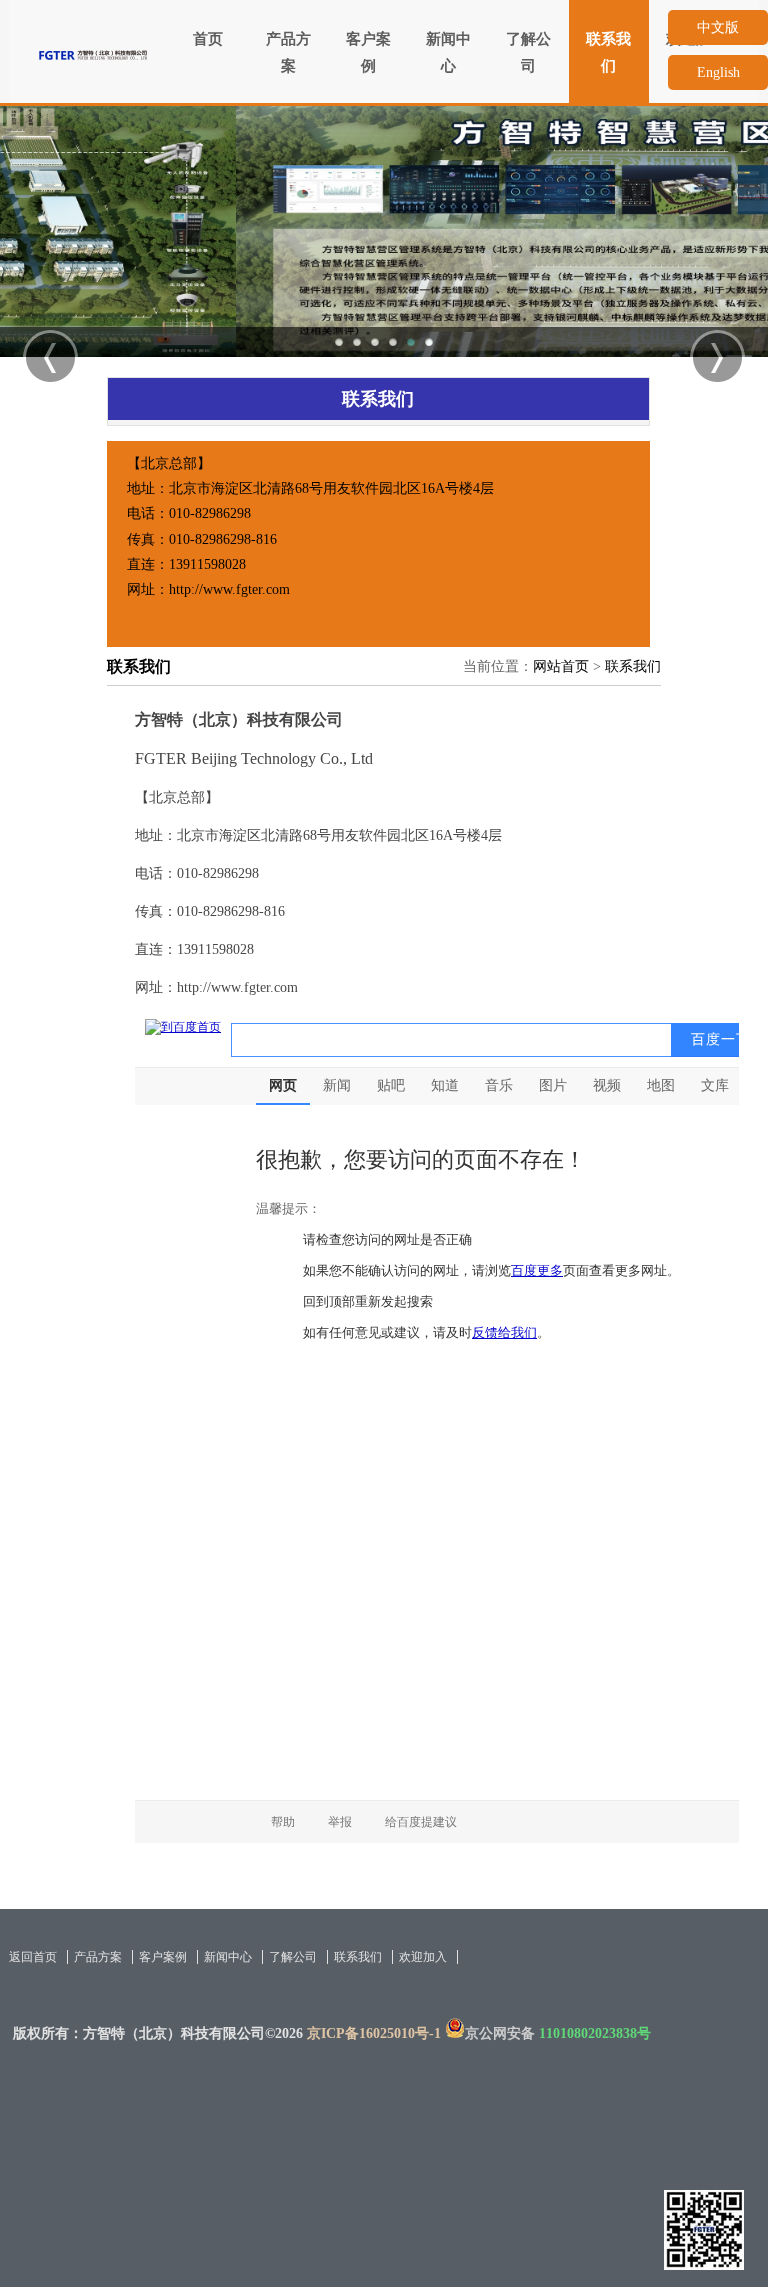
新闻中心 (448, 52)
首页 (208, 39)
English (718, 72)
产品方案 (288, 52)
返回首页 (33, 1957)
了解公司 (528, 52)
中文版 (718, 27)
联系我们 (608, 52)
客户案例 (368, 52)
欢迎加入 (423, 1957)
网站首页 (561, 666)
